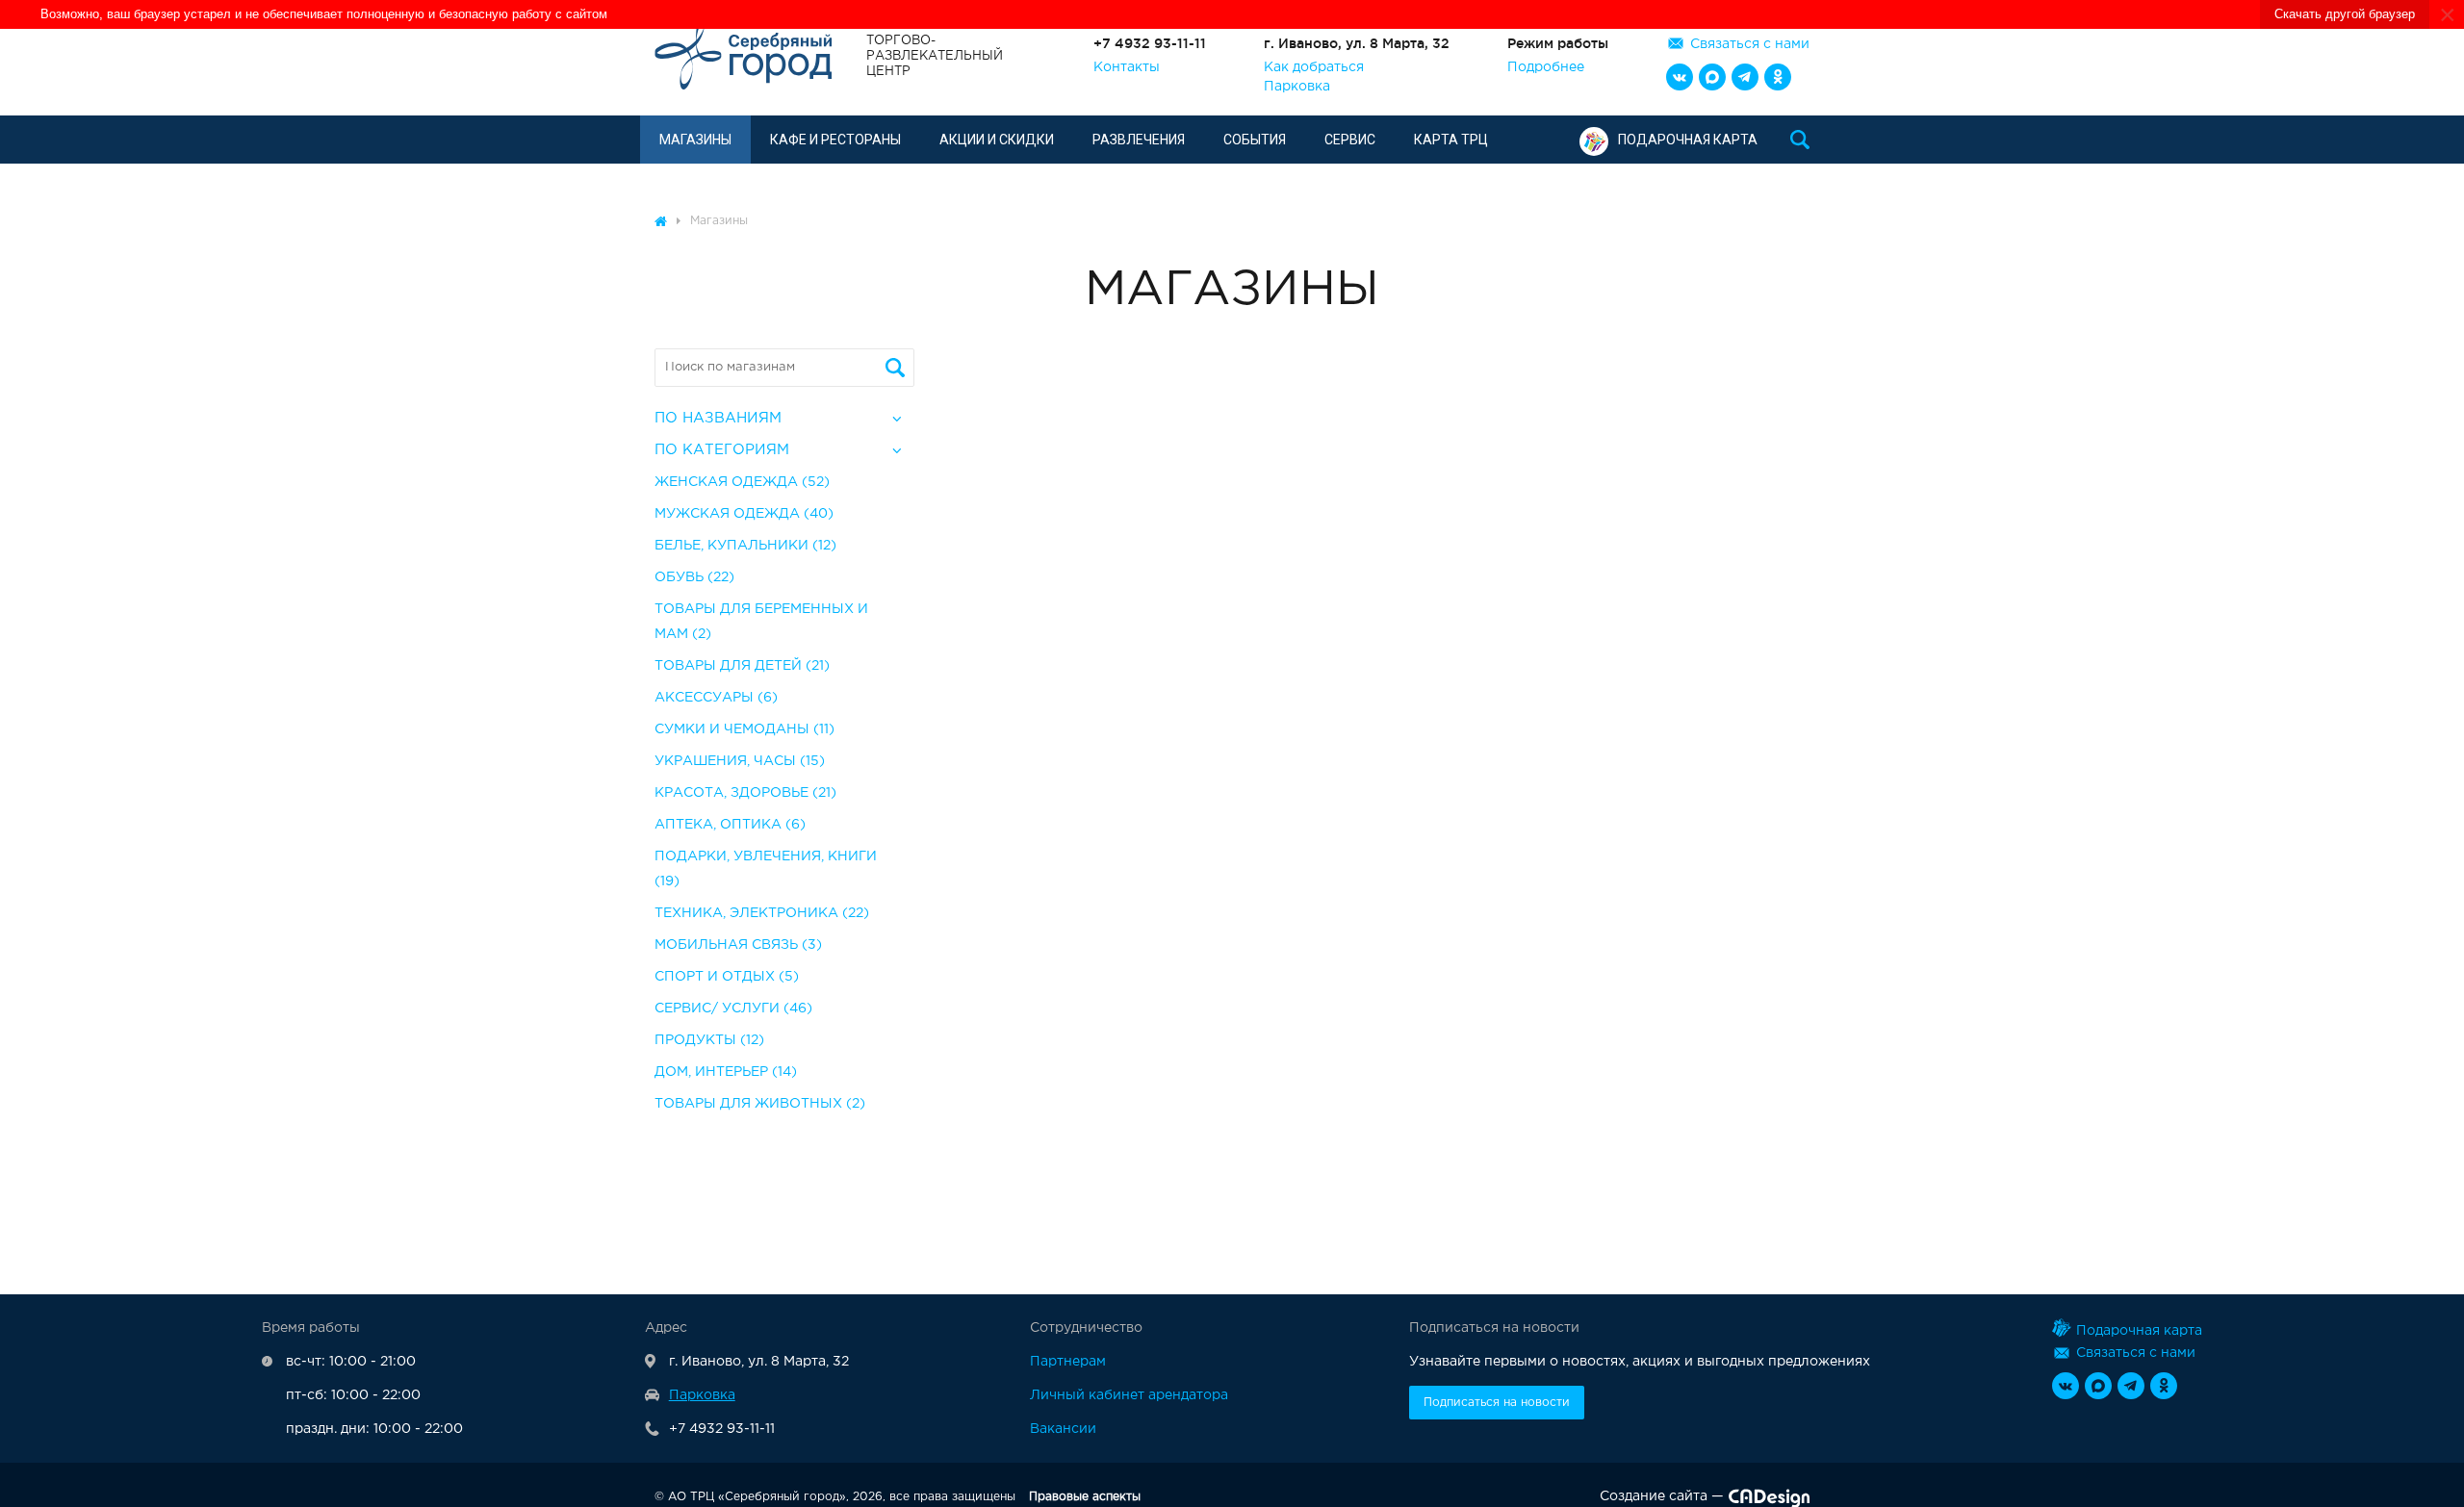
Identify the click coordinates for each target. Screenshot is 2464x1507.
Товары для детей (742, 666)
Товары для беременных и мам (761, 622)
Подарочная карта (1688, 140)
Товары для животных (760, 1104)
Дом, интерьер (726, 1072)
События (1255, 140)
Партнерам (1068, 1362)
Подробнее (1546, 67)
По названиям (718, 418)
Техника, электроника (762, 913)
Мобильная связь (738, 945)
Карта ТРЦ (1451, 140)
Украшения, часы (740, 761)
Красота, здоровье (745, 793)
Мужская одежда (744, 514)
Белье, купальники (745, 546)
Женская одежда (742, 482)
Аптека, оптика (730, 825)
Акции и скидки (997, 140)
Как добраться (1314, 67)
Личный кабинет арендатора (1129, 1395)
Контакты (1127, 67)
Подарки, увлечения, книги (766, 869)
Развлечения (1139, 140)
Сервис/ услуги (733, 1009)
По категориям (722, 450)
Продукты (709, 1040)
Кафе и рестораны (835, 140)
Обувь (694, 577)
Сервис (1350, 140)
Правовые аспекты (1085, 1497)
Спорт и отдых (727, 977)
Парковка (1297, 87)
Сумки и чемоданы (744, 729)
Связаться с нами (1750, 44)
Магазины (695, 140)
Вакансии (1063, 1429)
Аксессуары (716, 698)
